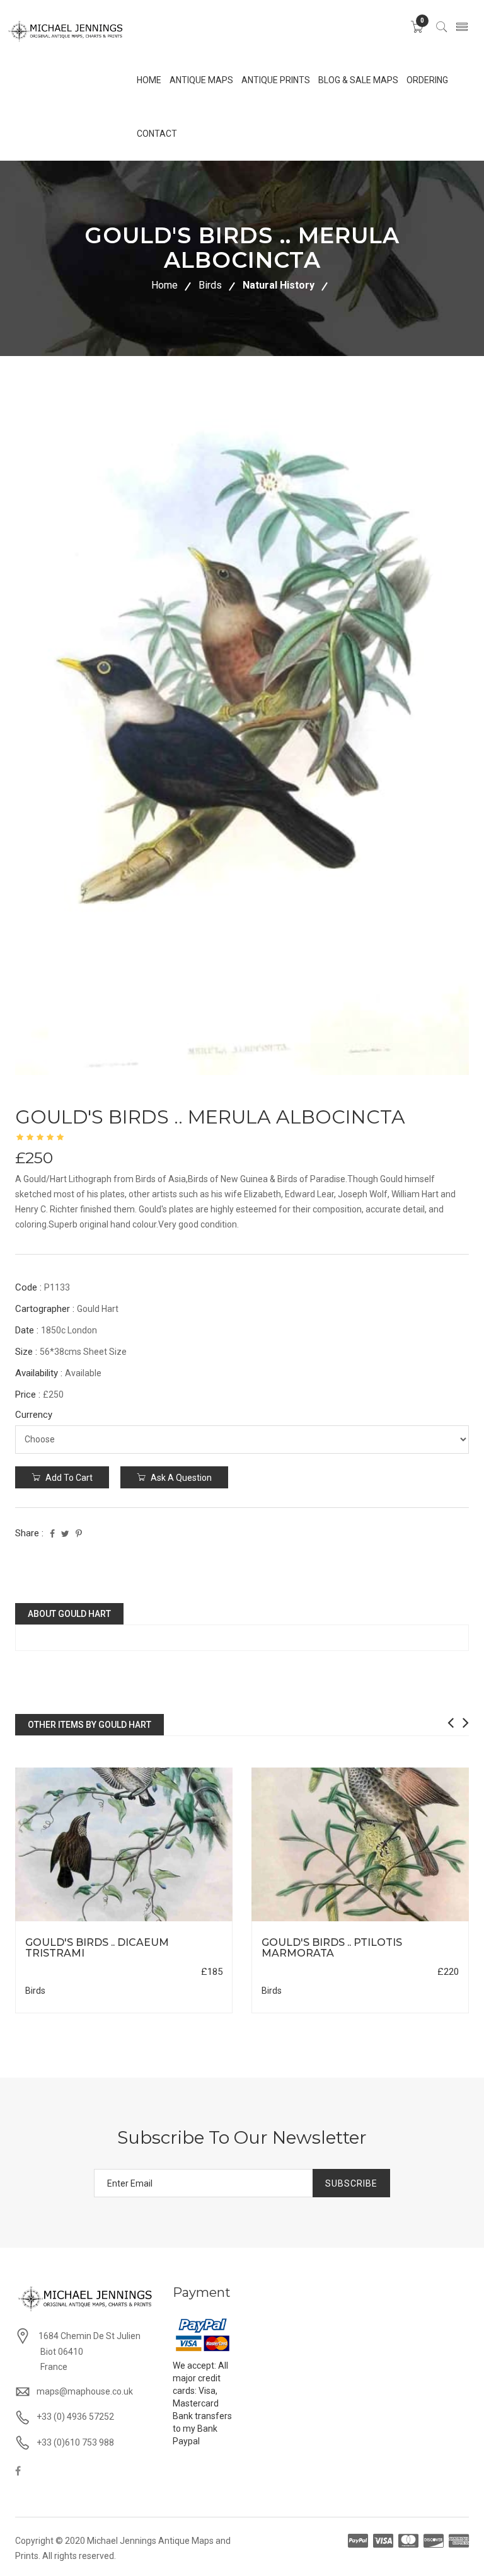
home (149, 80)
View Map (183, 1922)
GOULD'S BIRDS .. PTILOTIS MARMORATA (332, 1948)
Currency (34, 1415)
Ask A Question (180, 1478)
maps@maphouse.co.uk (85, 2391)
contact (157, 134)
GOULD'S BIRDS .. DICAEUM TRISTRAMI (97, 1948)
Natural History (279, 285)
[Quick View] (124, 1844)
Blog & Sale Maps (358, 80)
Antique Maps (201, 80)
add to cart (68, 1478)
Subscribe (351, 2183)
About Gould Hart (69, 1614)
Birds (210, 285)
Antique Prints (276, 80)
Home (164, 285)
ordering (427, 80)
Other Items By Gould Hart (89, 1725)
